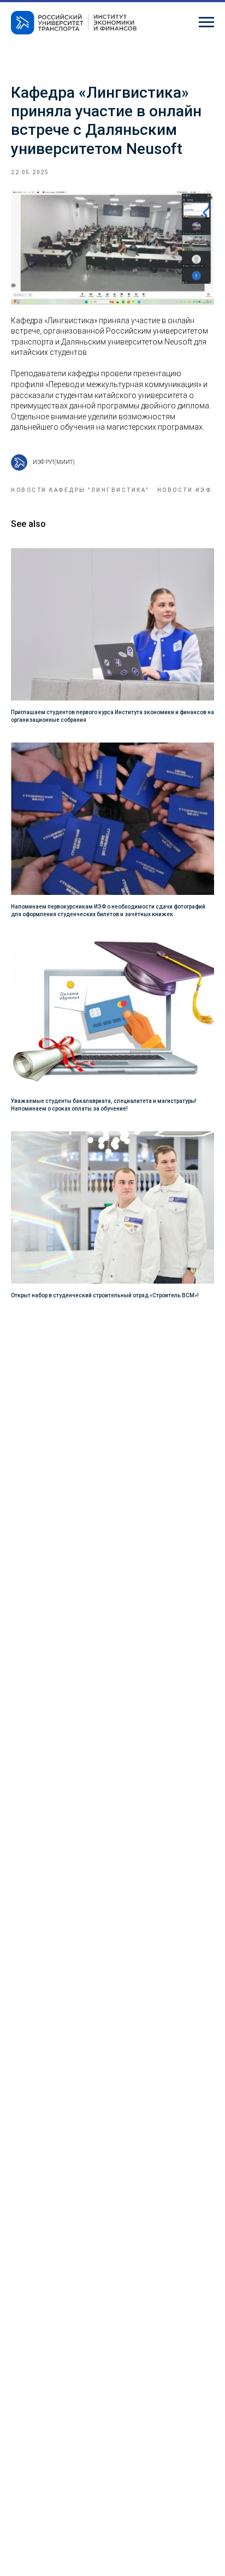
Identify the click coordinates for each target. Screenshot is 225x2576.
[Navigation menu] (206, 22)
